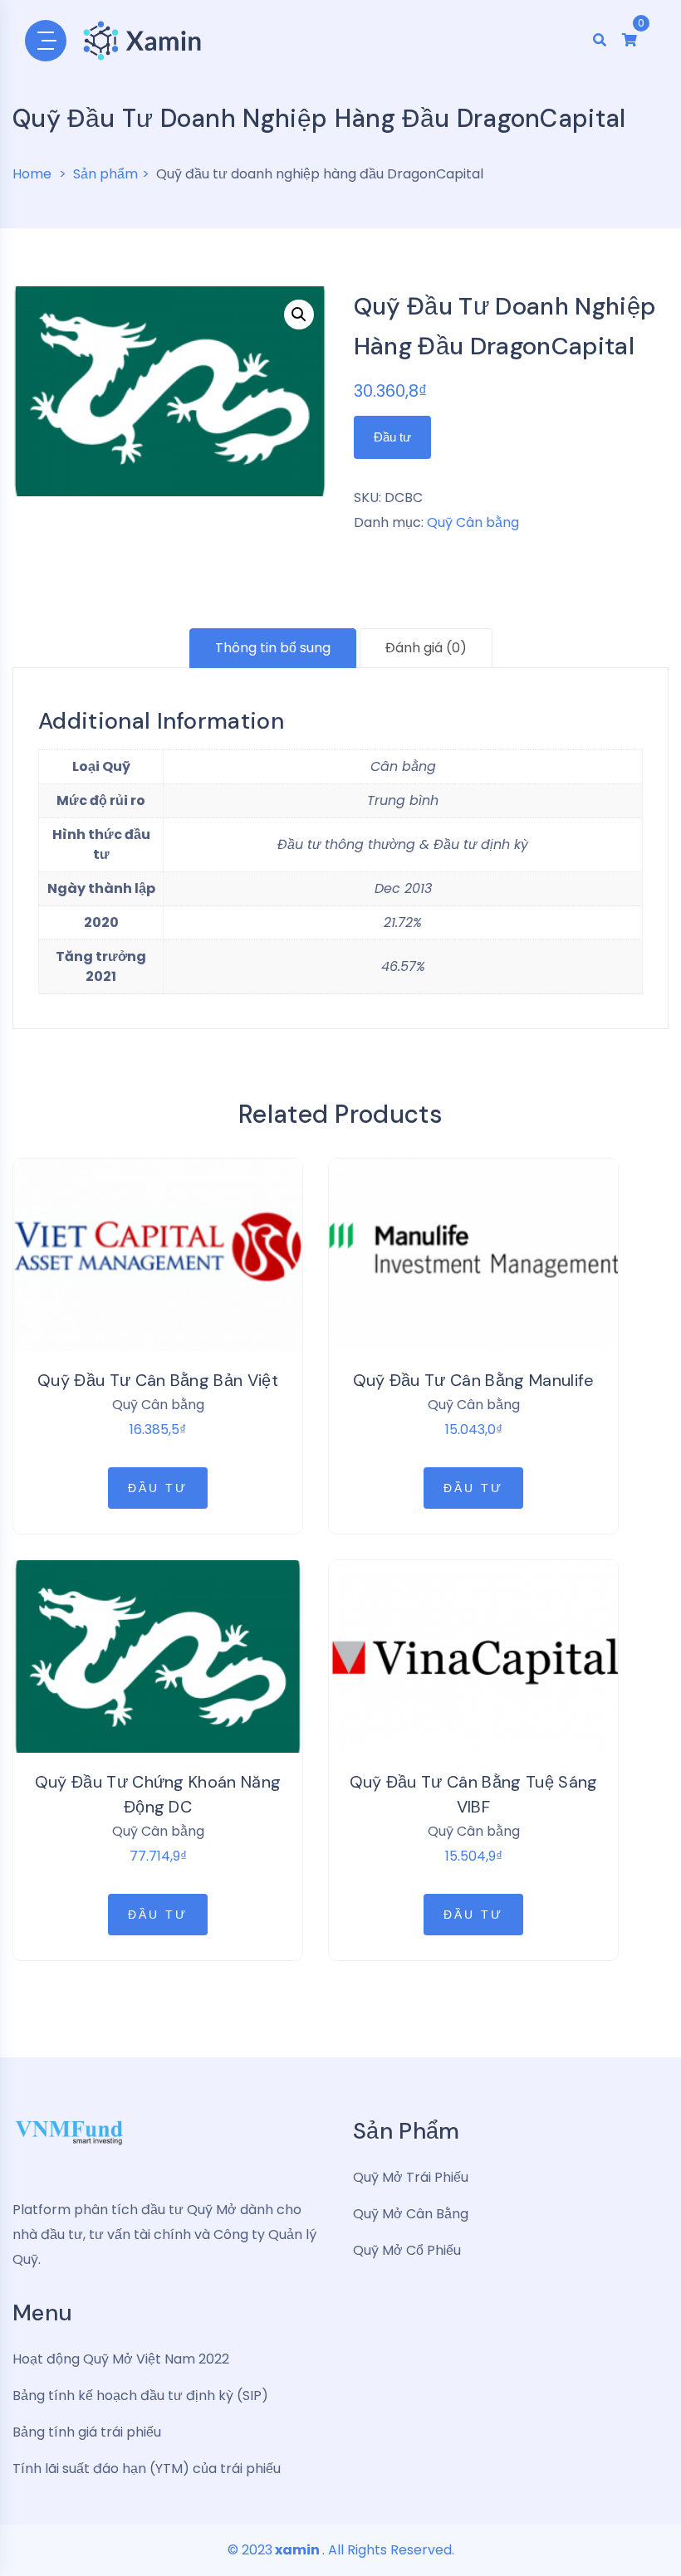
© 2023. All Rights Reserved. (341, 2550)
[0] (630, 40)
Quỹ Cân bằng (473, 522)
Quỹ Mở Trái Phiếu (411, 2177)
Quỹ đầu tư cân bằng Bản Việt (158, 1380)
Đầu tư (392, 437)
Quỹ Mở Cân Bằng (411, 2214)
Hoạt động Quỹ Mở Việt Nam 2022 (121, 2359)
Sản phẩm (105, 174)
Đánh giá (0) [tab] (426, 648)
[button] (299, 315)
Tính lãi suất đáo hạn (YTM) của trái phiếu (147, 2469)
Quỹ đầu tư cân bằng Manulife (474, 1380)
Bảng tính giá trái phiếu (87, 2432)
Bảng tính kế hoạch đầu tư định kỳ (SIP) (140, 2395)
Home (32, 174)
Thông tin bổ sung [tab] (273, 648)
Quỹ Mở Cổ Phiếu (407, 2250)
